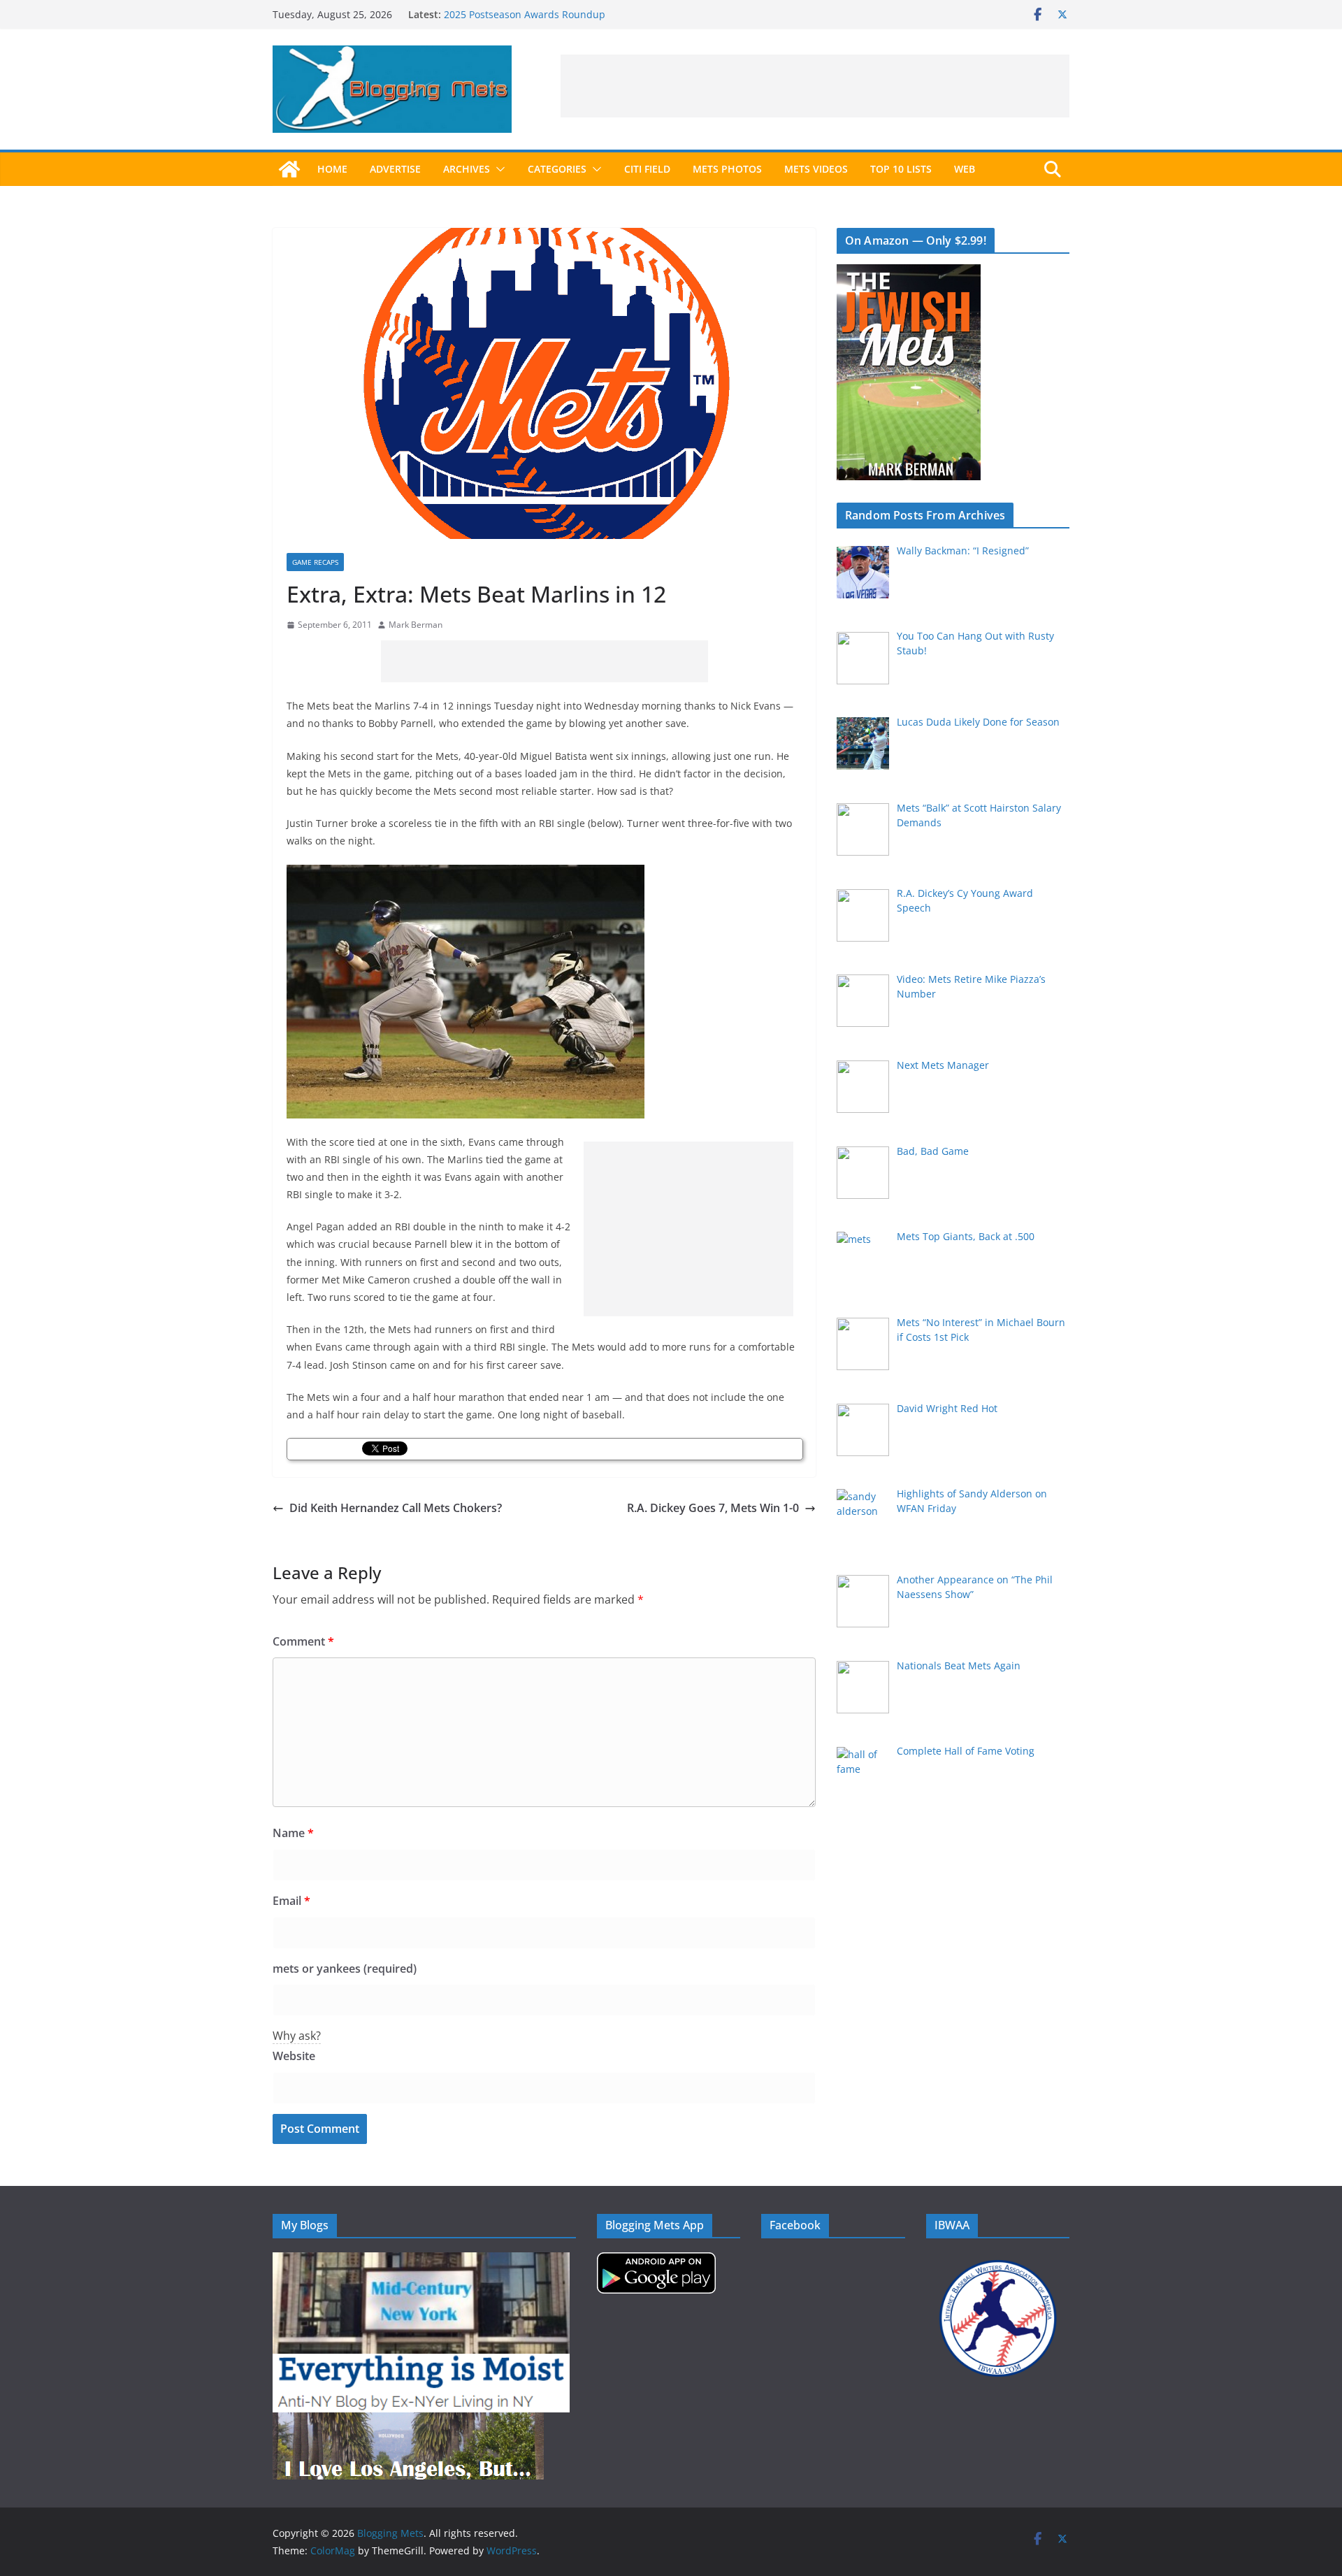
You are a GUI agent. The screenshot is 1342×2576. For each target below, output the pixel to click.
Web (965, 169)
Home (332, 169)
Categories (557, 169)
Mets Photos (727, 169)
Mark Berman (416, 625)
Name (293, 1833)
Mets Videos (816, 169)
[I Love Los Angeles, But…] (408, 2421)
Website (294, 2056)
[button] (498, 169)
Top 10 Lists (901, 169)
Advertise (395, 169)
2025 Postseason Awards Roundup (525, 14)
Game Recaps (315, 562)
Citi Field (647, 169)
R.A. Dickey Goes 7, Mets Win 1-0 (713, 1508)
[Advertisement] (815, 86)
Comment (303, 1641)
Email (291, 1901)
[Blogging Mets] (289, 169)
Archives (467, 169)
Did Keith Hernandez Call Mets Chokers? (396, 1508)
